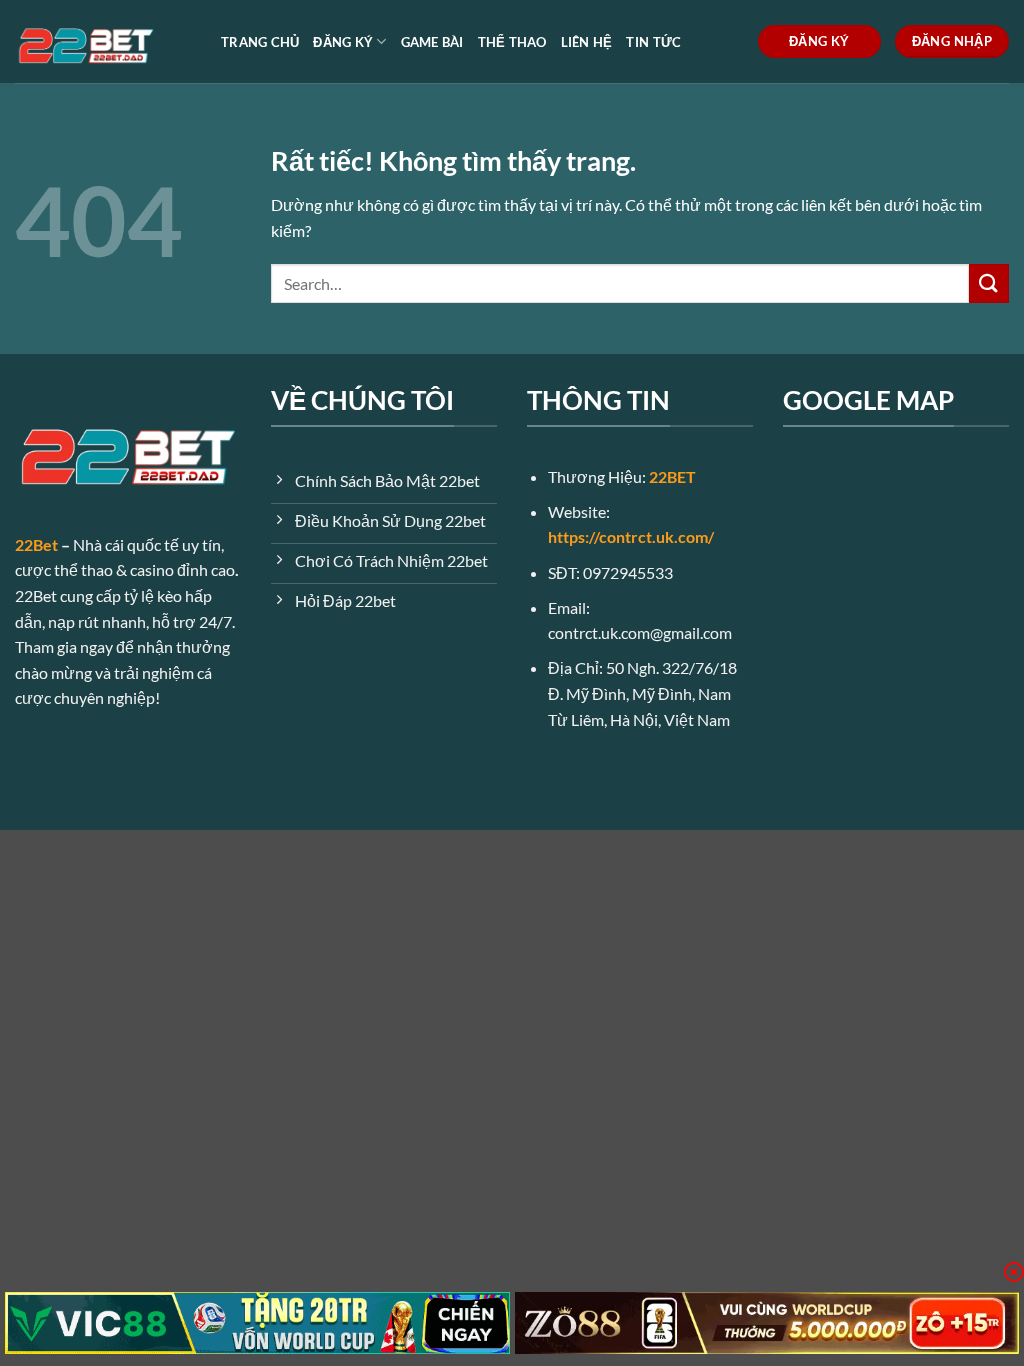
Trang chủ (260, 42)
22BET (672, 476)
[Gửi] (989, 283)
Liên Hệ (587, 42)
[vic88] (257, 1323)
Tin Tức (653, 42)
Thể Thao (512, 42)
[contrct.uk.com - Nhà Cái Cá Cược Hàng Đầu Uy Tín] (103, 41)
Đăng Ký (343, 42)
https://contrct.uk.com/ (631, 536)
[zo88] (767, 1323)
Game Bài (432, 42)
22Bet (36, 544)
